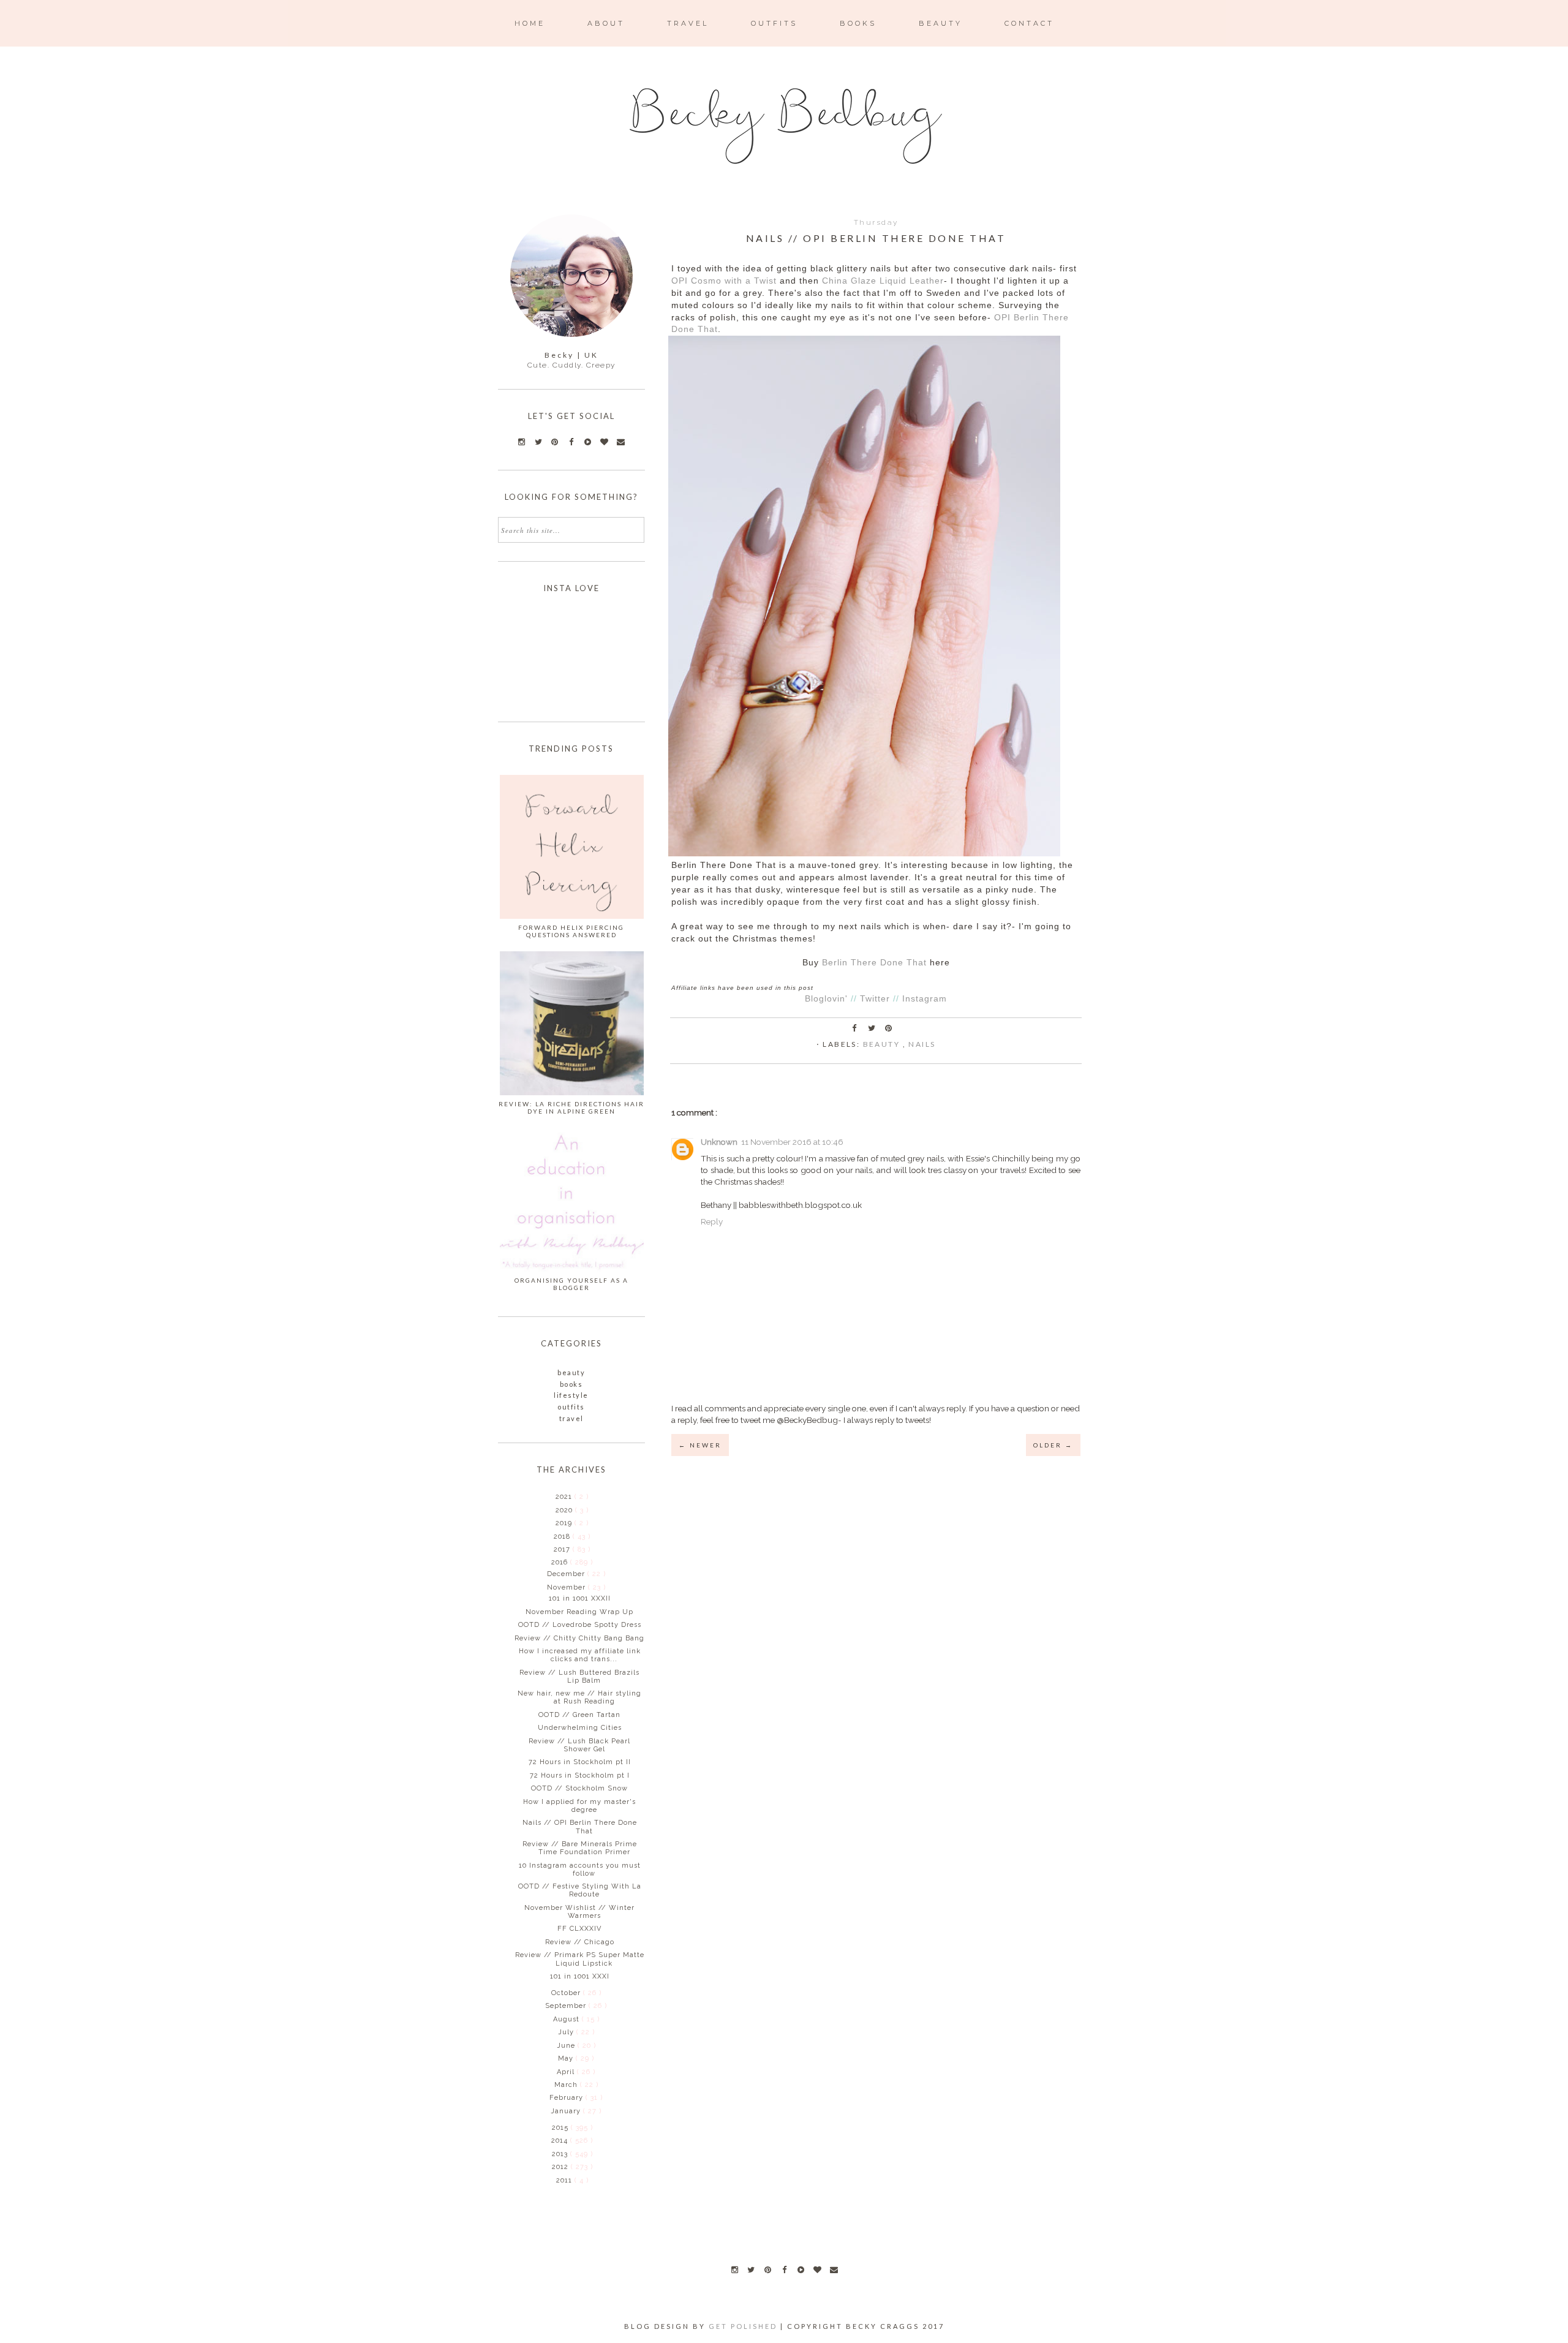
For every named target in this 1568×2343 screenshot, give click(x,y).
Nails (922, 1044)
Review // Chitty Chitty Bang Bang (579, 1638)
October (567, 1993)
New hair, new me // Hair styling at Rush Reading (579, 1697)
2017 (563, 1549)
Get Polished (744, 2326)
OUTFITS (774, 23)
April (567, 2072)
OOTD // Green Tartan (579, 1715)
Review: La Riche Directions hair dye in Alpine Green (571, 1107)
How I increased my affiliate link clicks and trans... (580, 1655)
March (567, 2085)
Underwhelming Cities (580, 1728)
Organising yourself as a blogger (571, 1284)
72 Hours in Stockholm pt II (580, 1762)
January (567, 2111)
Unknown (719, 1142)
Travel (571, 1418)
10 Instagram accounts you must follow (580, 1869)
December (567, 1574)
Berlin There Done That (874, 963)
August (567, 2019)
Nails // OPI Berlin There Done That (580, 1827)
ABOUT (606, 23)
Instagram (925, 999)
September (567, 2006)
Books (571, 1384)
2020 (565, 1510)
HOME (530, 23)
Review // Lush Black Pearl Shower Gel (579, 1745)
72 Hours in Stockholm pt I (580, 1775)
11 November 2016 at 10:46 (792, 1142)
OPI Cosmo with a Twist (724, 281)
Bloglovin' (826, 999)
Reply (712, 1221)
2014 (561, 2141)
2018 (563, 1537)
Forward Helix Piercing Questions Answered (571, 931)
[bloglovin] (817, 2269)
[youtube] (801, 2269)
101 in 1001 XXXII (580, 1598)
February (567, 2098)
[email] (834, 2269)
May (567, 2058)
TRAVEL (688, 23)
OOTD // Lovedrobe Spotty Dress (580, 1625)
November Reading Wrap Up (579, 1612)
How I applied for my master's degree (579, 1806)
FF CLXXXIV (579, 1929)
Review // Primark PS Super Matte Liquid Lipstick (580, 1959)
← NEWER (700, 1445)
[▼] (550, 1562)
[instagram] (734, 2269)
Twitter (875, 999)
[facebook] (784, 2269)
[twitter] (751, 2269)
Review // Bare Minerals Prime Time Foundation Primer (580, 1848)
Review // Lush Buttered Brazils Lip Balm (579, 1677)
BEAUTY (940, 23)
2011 (565, 2180)
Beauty (883, 1044)
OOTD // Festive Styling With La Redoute (580, 1890)
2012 (561, 2167)
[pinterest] (767, 2269)
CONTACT (1029, 23)
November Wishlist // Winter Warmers (579, 1912)
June (567, 2046)
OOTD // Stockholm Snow (579, 1788)
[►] (555, 1496)
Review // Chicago (580, 1942)
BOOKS (858, 23)
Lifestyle (571, 1395)
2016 (561, 1562)
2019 (565, 1523)
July (567, 2032)
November (567, 1587)
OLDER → (1053, 1445)
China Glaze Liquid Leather (883, 281)
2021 (565, 1497)
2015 (561, 2128)
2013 (561, 2154)
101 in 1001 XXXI (580, 1976)
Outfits (571, 1407)
